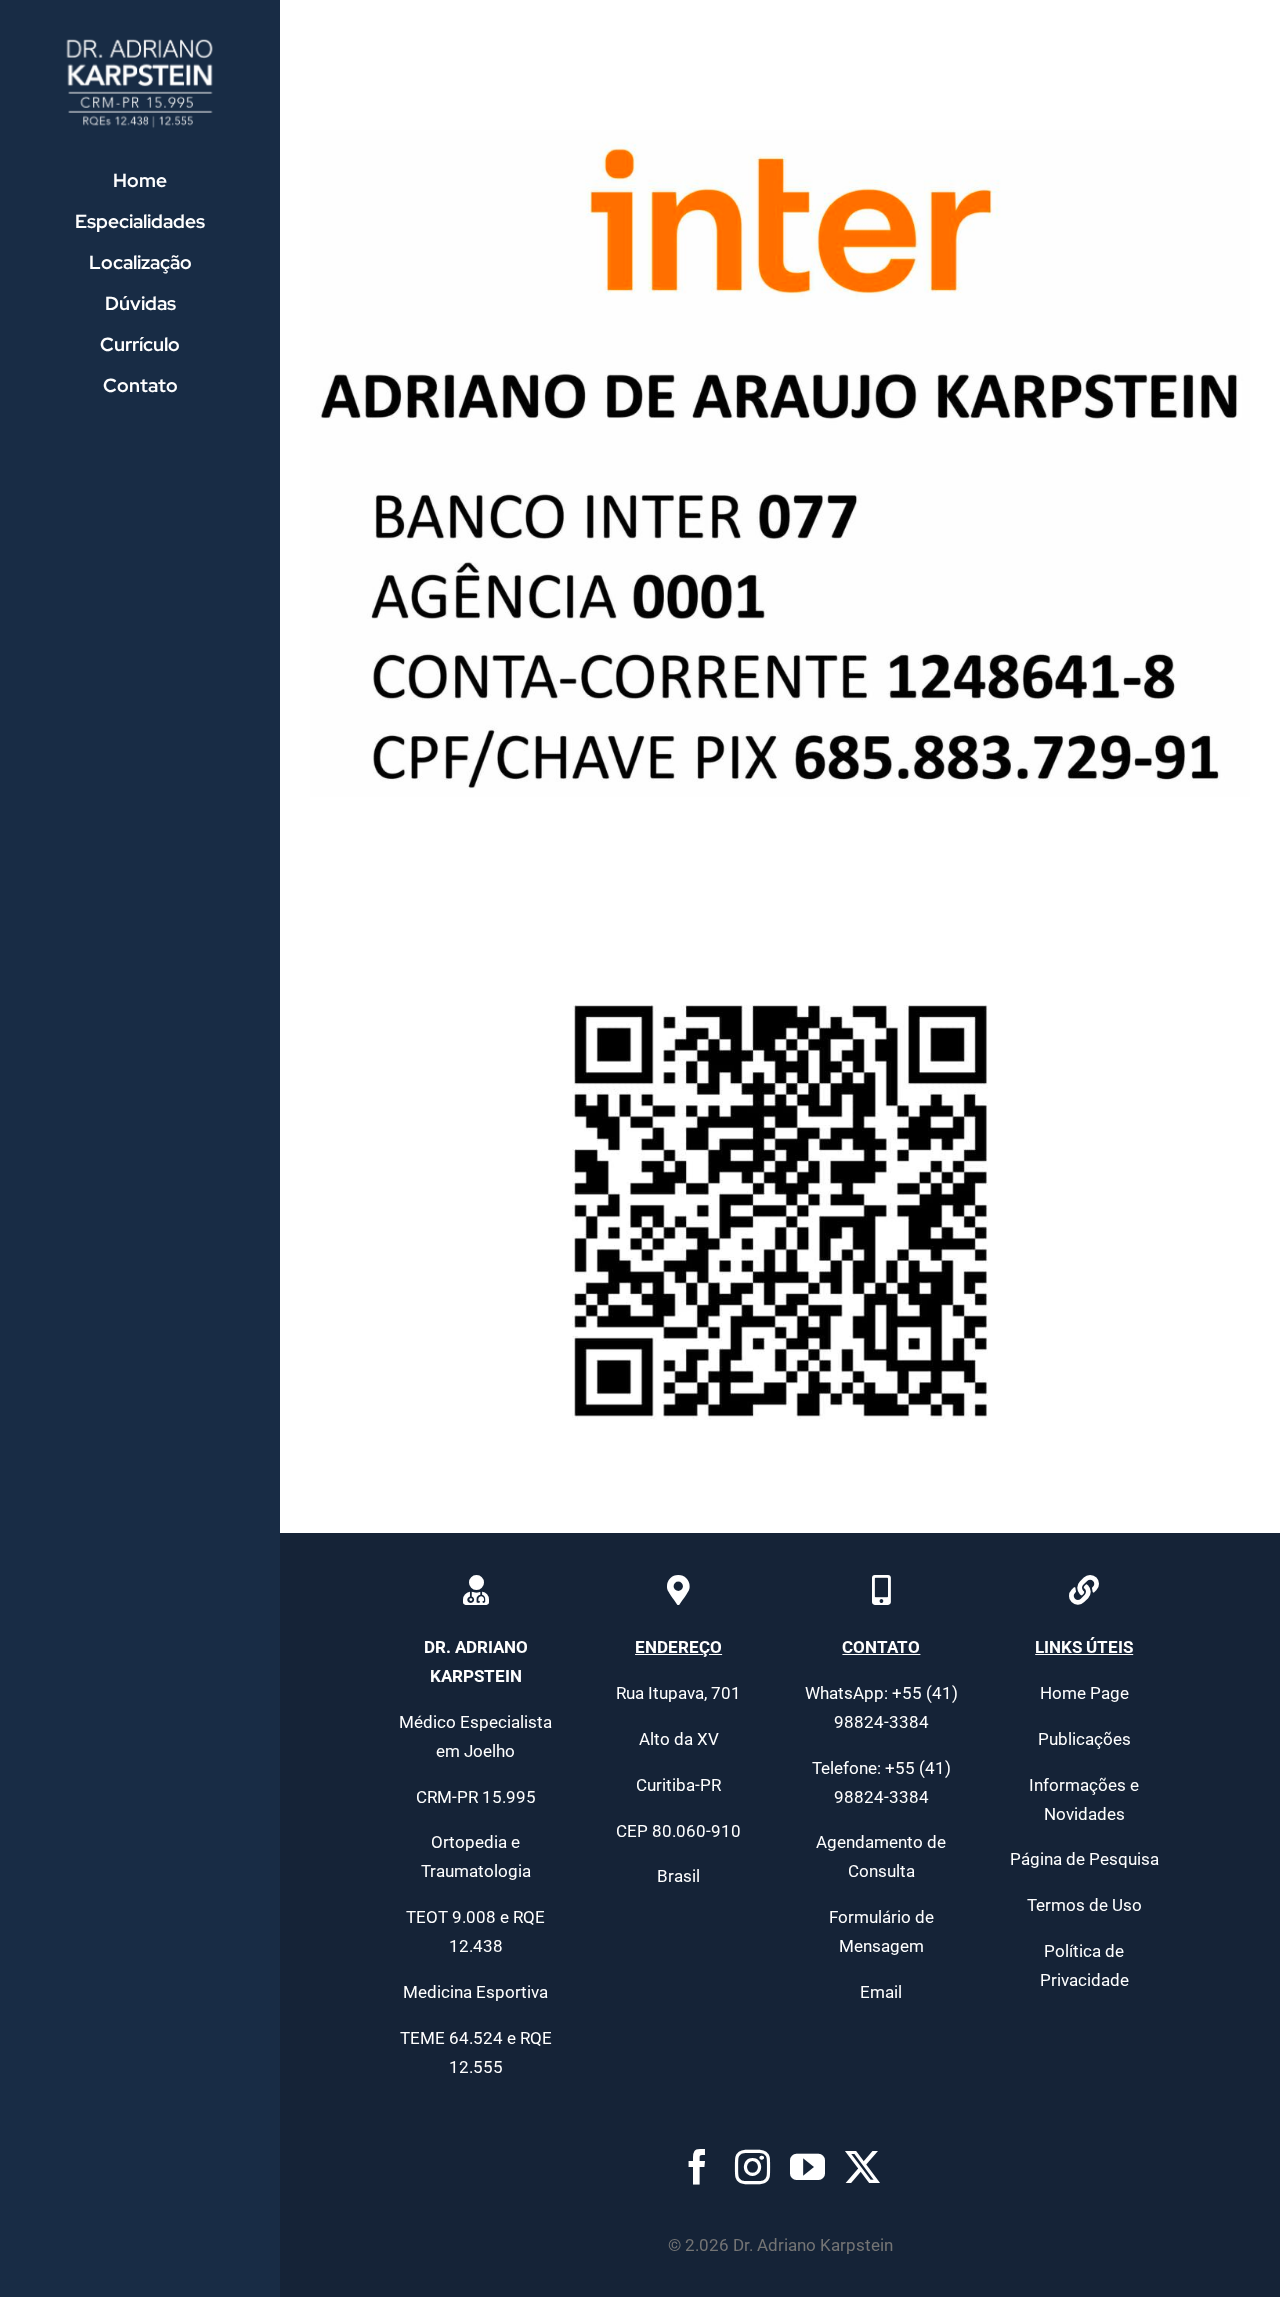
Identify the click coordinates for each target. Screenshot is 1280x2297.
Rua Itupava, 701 (678, 1693)
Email (881, 1992)
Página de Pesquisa (1084, 1859)
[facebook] (697, 2166)
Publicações (1084, 1739)
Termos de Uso (1084, 1905)
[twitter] (862, 2166)
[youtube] (807, 2166)
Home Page (1084, 1693)
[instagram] (752, 2166)
